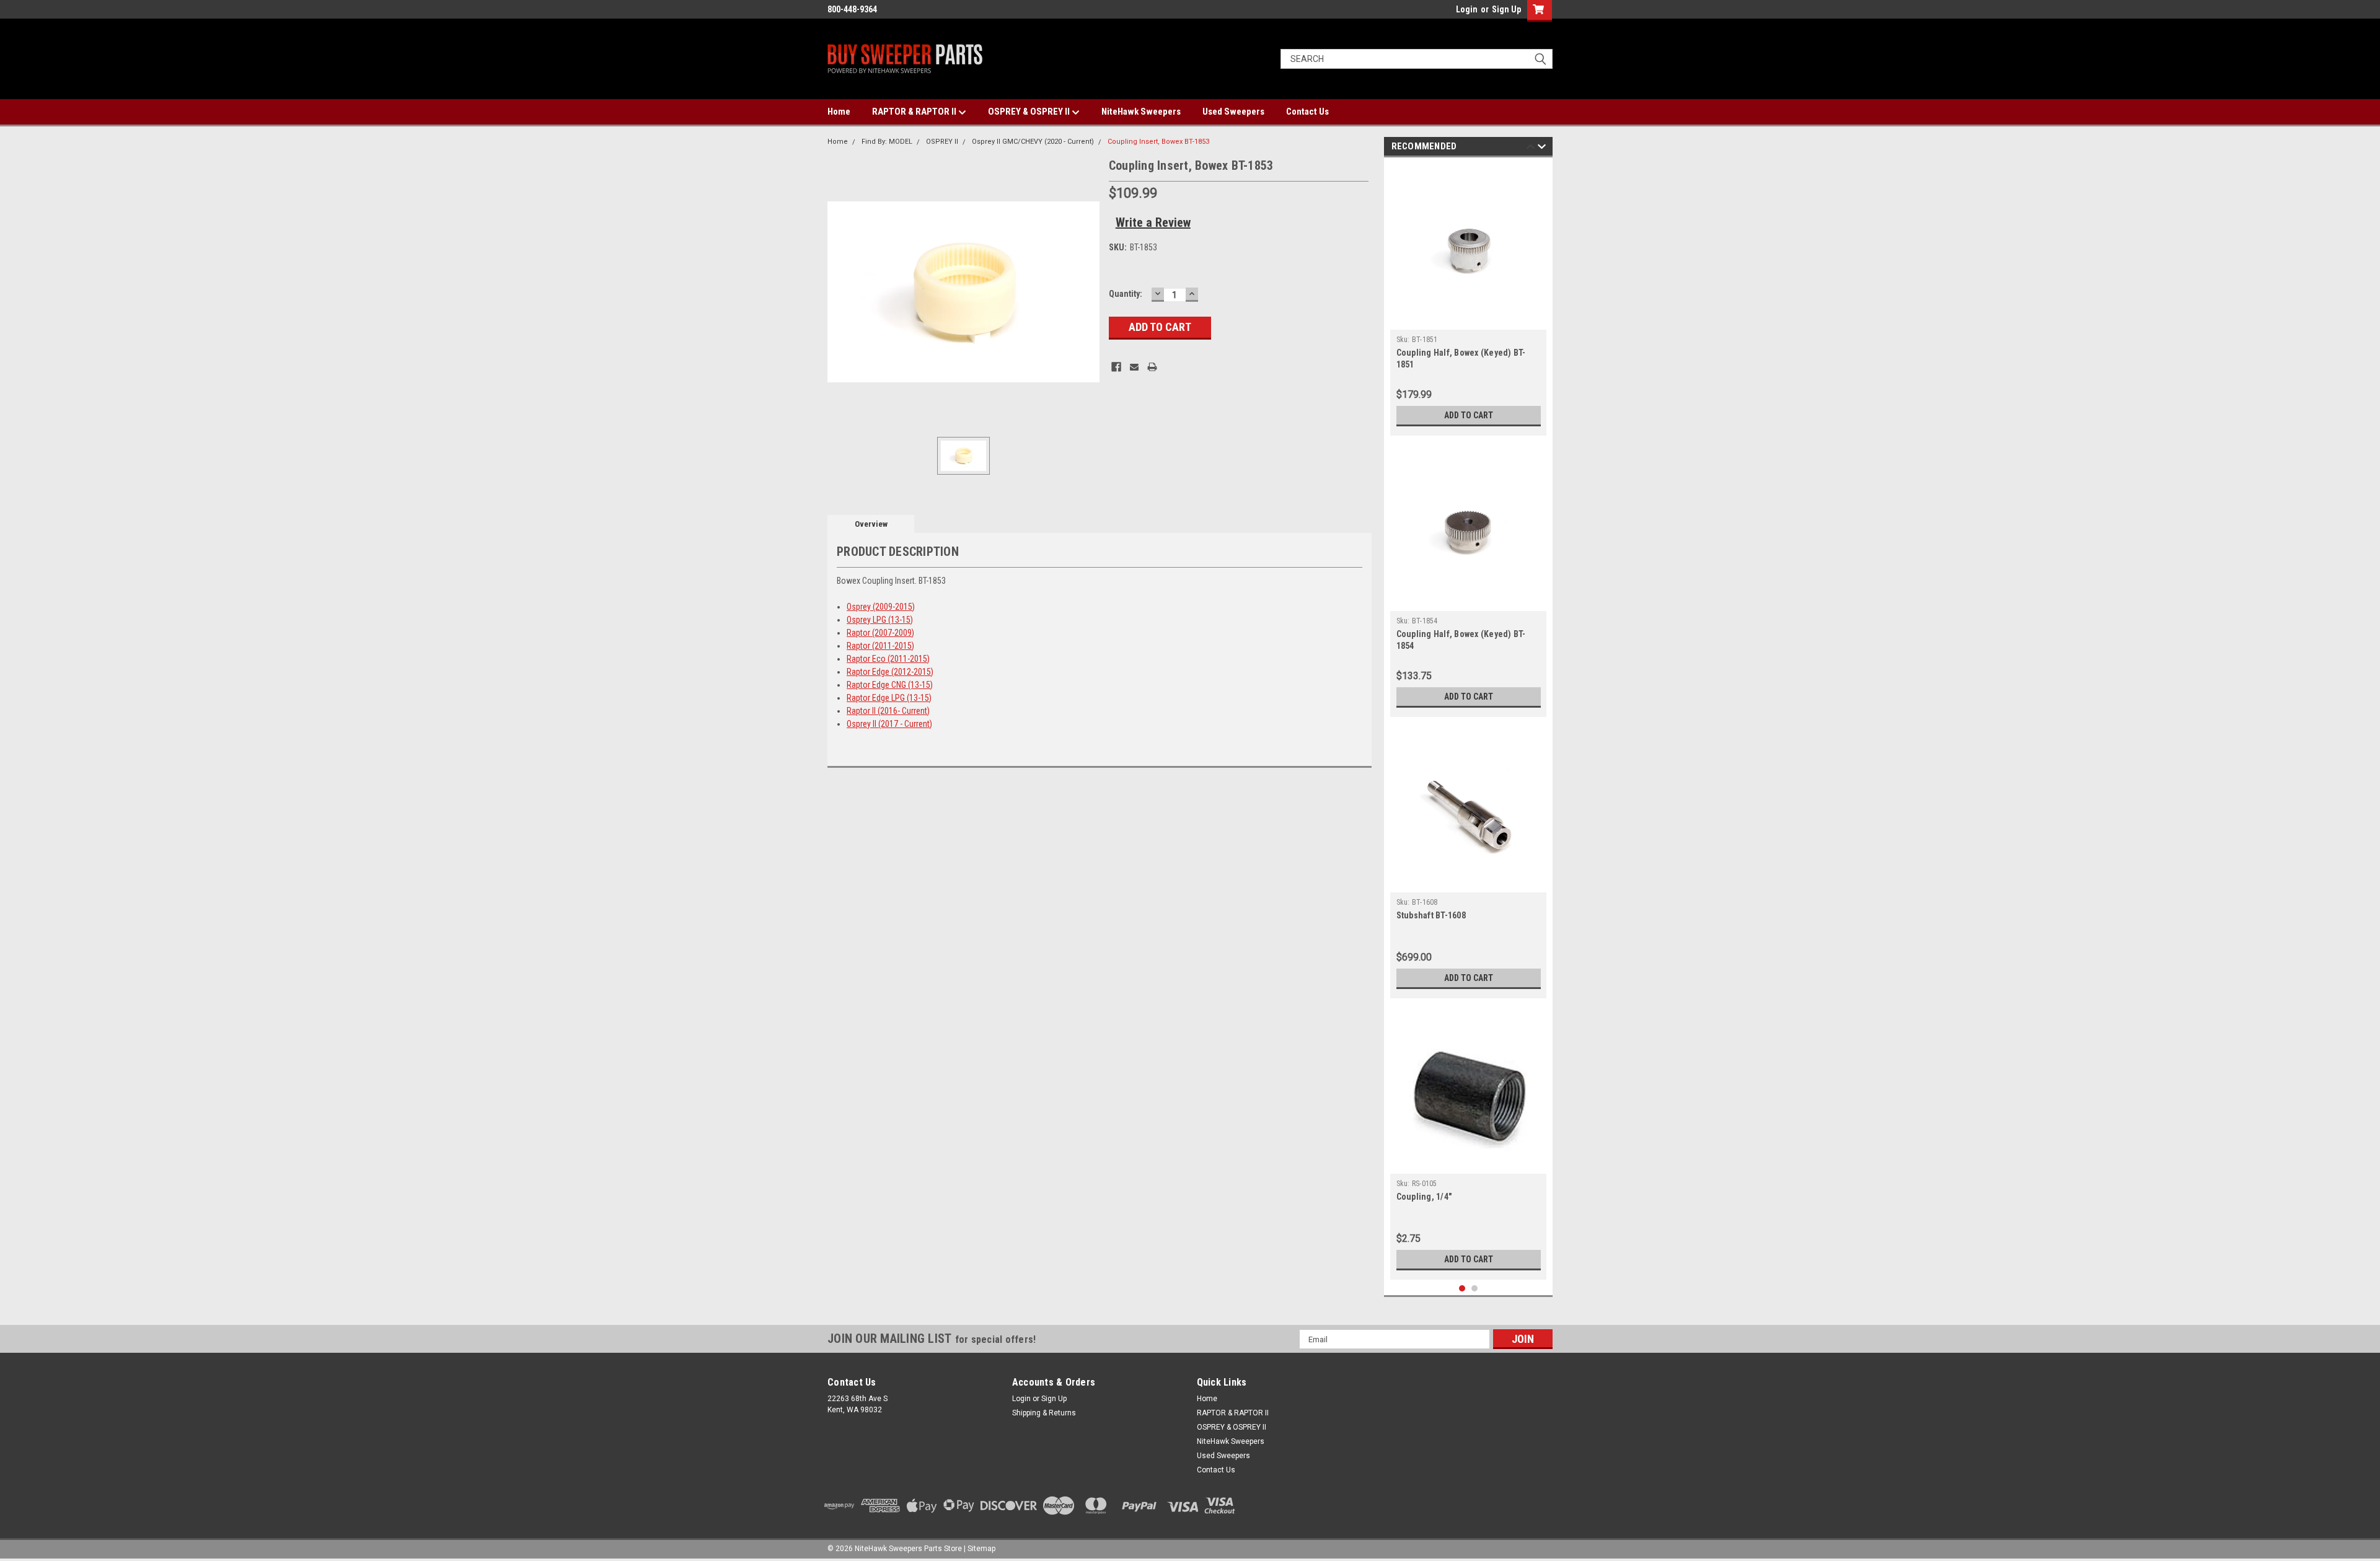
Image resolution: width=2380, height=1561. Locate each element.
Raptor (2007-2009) (880, 633)
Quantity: (1126, 294)
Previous (1531, 148)
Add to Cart (1469, 415)
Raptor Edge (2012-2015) (890, 672)
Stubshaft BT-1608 (1431, 915)
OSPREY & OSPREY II (1030, 112)
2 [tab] (1475, 1289)
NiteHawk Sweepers (1141, 112)
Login (1467, 9)
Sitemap (981, 1549)
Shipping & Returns (1044, 1413)
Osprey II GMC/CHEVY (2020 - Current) (1033, 142)
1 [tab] (1462, 1289)
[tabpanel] (1469, 300)
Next (1542, 148)
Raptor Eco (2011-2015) (888, 659)
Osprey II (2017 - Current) (889, 724)
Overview (871, 524)
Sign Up (1506, 9)
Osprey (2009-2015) (881, 607)
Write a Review (1153, 222)
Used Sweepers (1233, 112)
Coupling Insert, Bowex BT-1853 (1158, 142)
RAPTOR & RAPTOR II (915, 112)
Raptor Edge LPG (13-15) (889, 698)
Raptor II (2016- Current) (888, 711)
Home (839, 112)
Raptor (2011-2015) (880, 646)
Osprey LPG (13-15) (880, 620)
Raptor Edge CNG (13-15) (890, 685)
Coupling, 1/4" (1424, 1197)
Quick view (1468, 320)
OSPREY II (942, 142)
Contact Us (1307, 112)
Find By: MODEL (887, 142)
